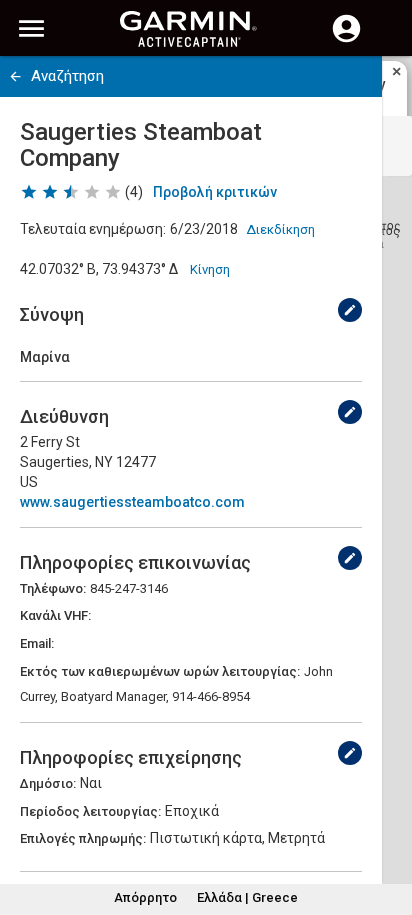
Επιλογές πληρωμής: (83, 838)
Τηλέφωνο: (53, 588)
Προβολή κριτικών (215, 192)
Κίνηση (210, 269)
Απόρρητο (145, 897)
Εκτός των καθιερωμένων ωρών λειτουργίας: (160, 671)
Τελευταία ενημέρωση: (93, 229)
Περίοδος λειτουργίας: (90, 811)
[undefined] (350, 310)
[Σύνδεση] (346, 40)
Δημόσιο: (48, 783)
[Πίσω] (15, 76)
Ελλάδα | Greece (247, 897)
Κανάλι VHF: (55, 615)
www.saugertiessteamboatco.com (132, 502)
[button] (387, 824)
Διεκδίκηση (280, 229)
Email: (37, 643)
